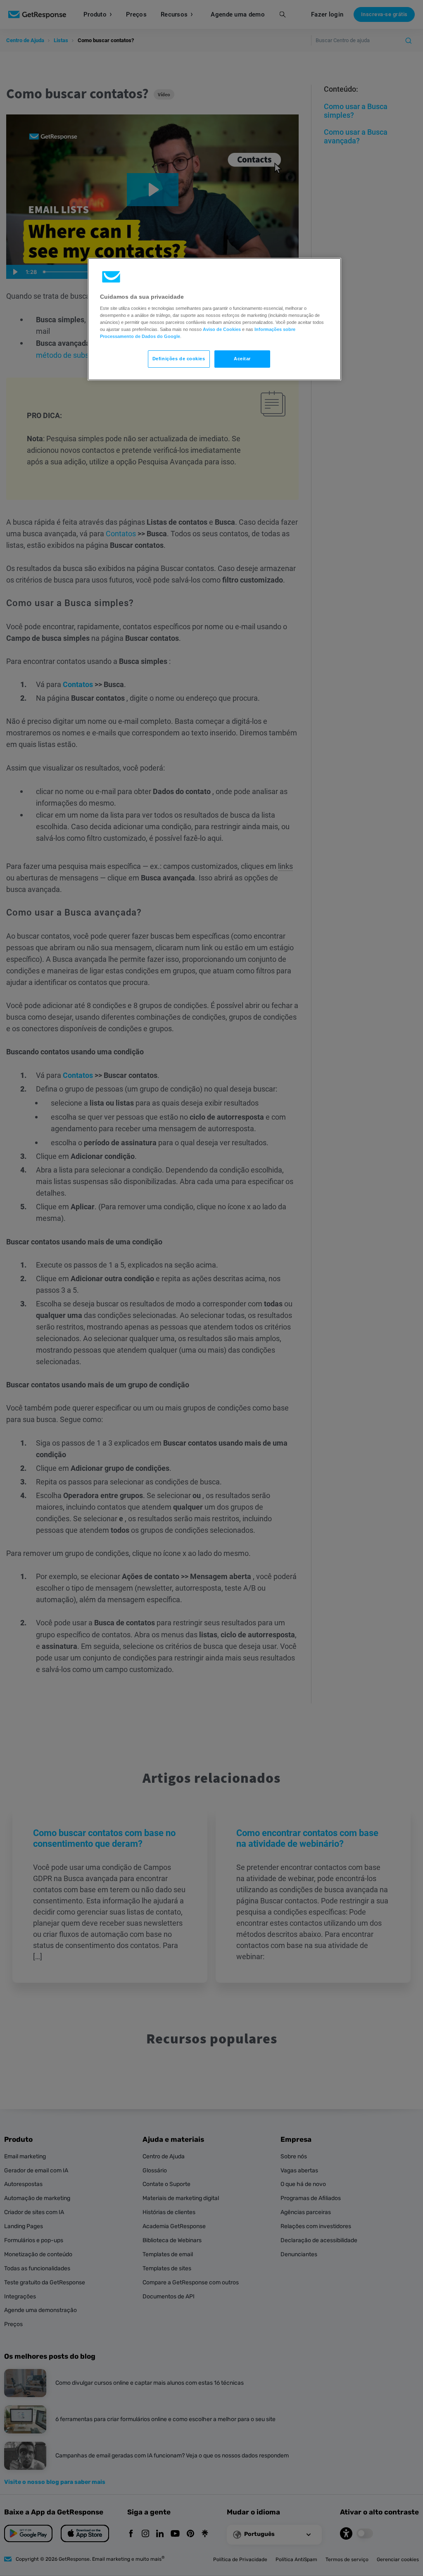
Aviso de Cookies (222, 329)
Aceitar (242, 359)
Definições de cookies (179, 359)
